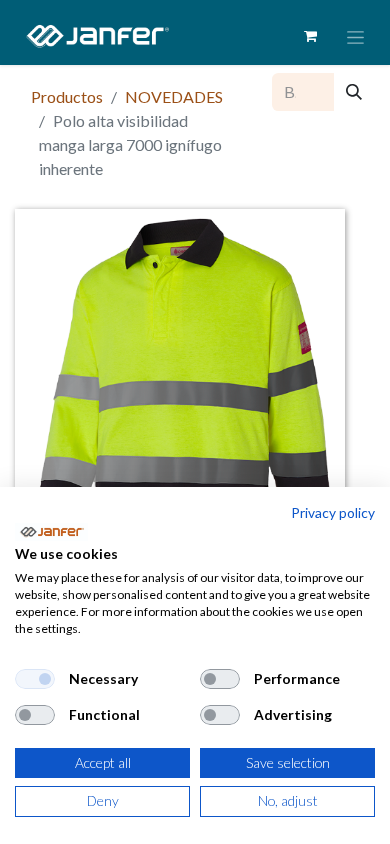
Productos (67, 96)
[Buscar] (354, 92)
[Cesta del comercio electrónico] (310, 36)
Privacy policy (333, 512)
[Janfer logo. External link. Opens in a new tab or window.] (51, 532)
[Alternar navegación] (355, 36)
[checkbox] (35, 679)
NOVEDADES (174, 96)
